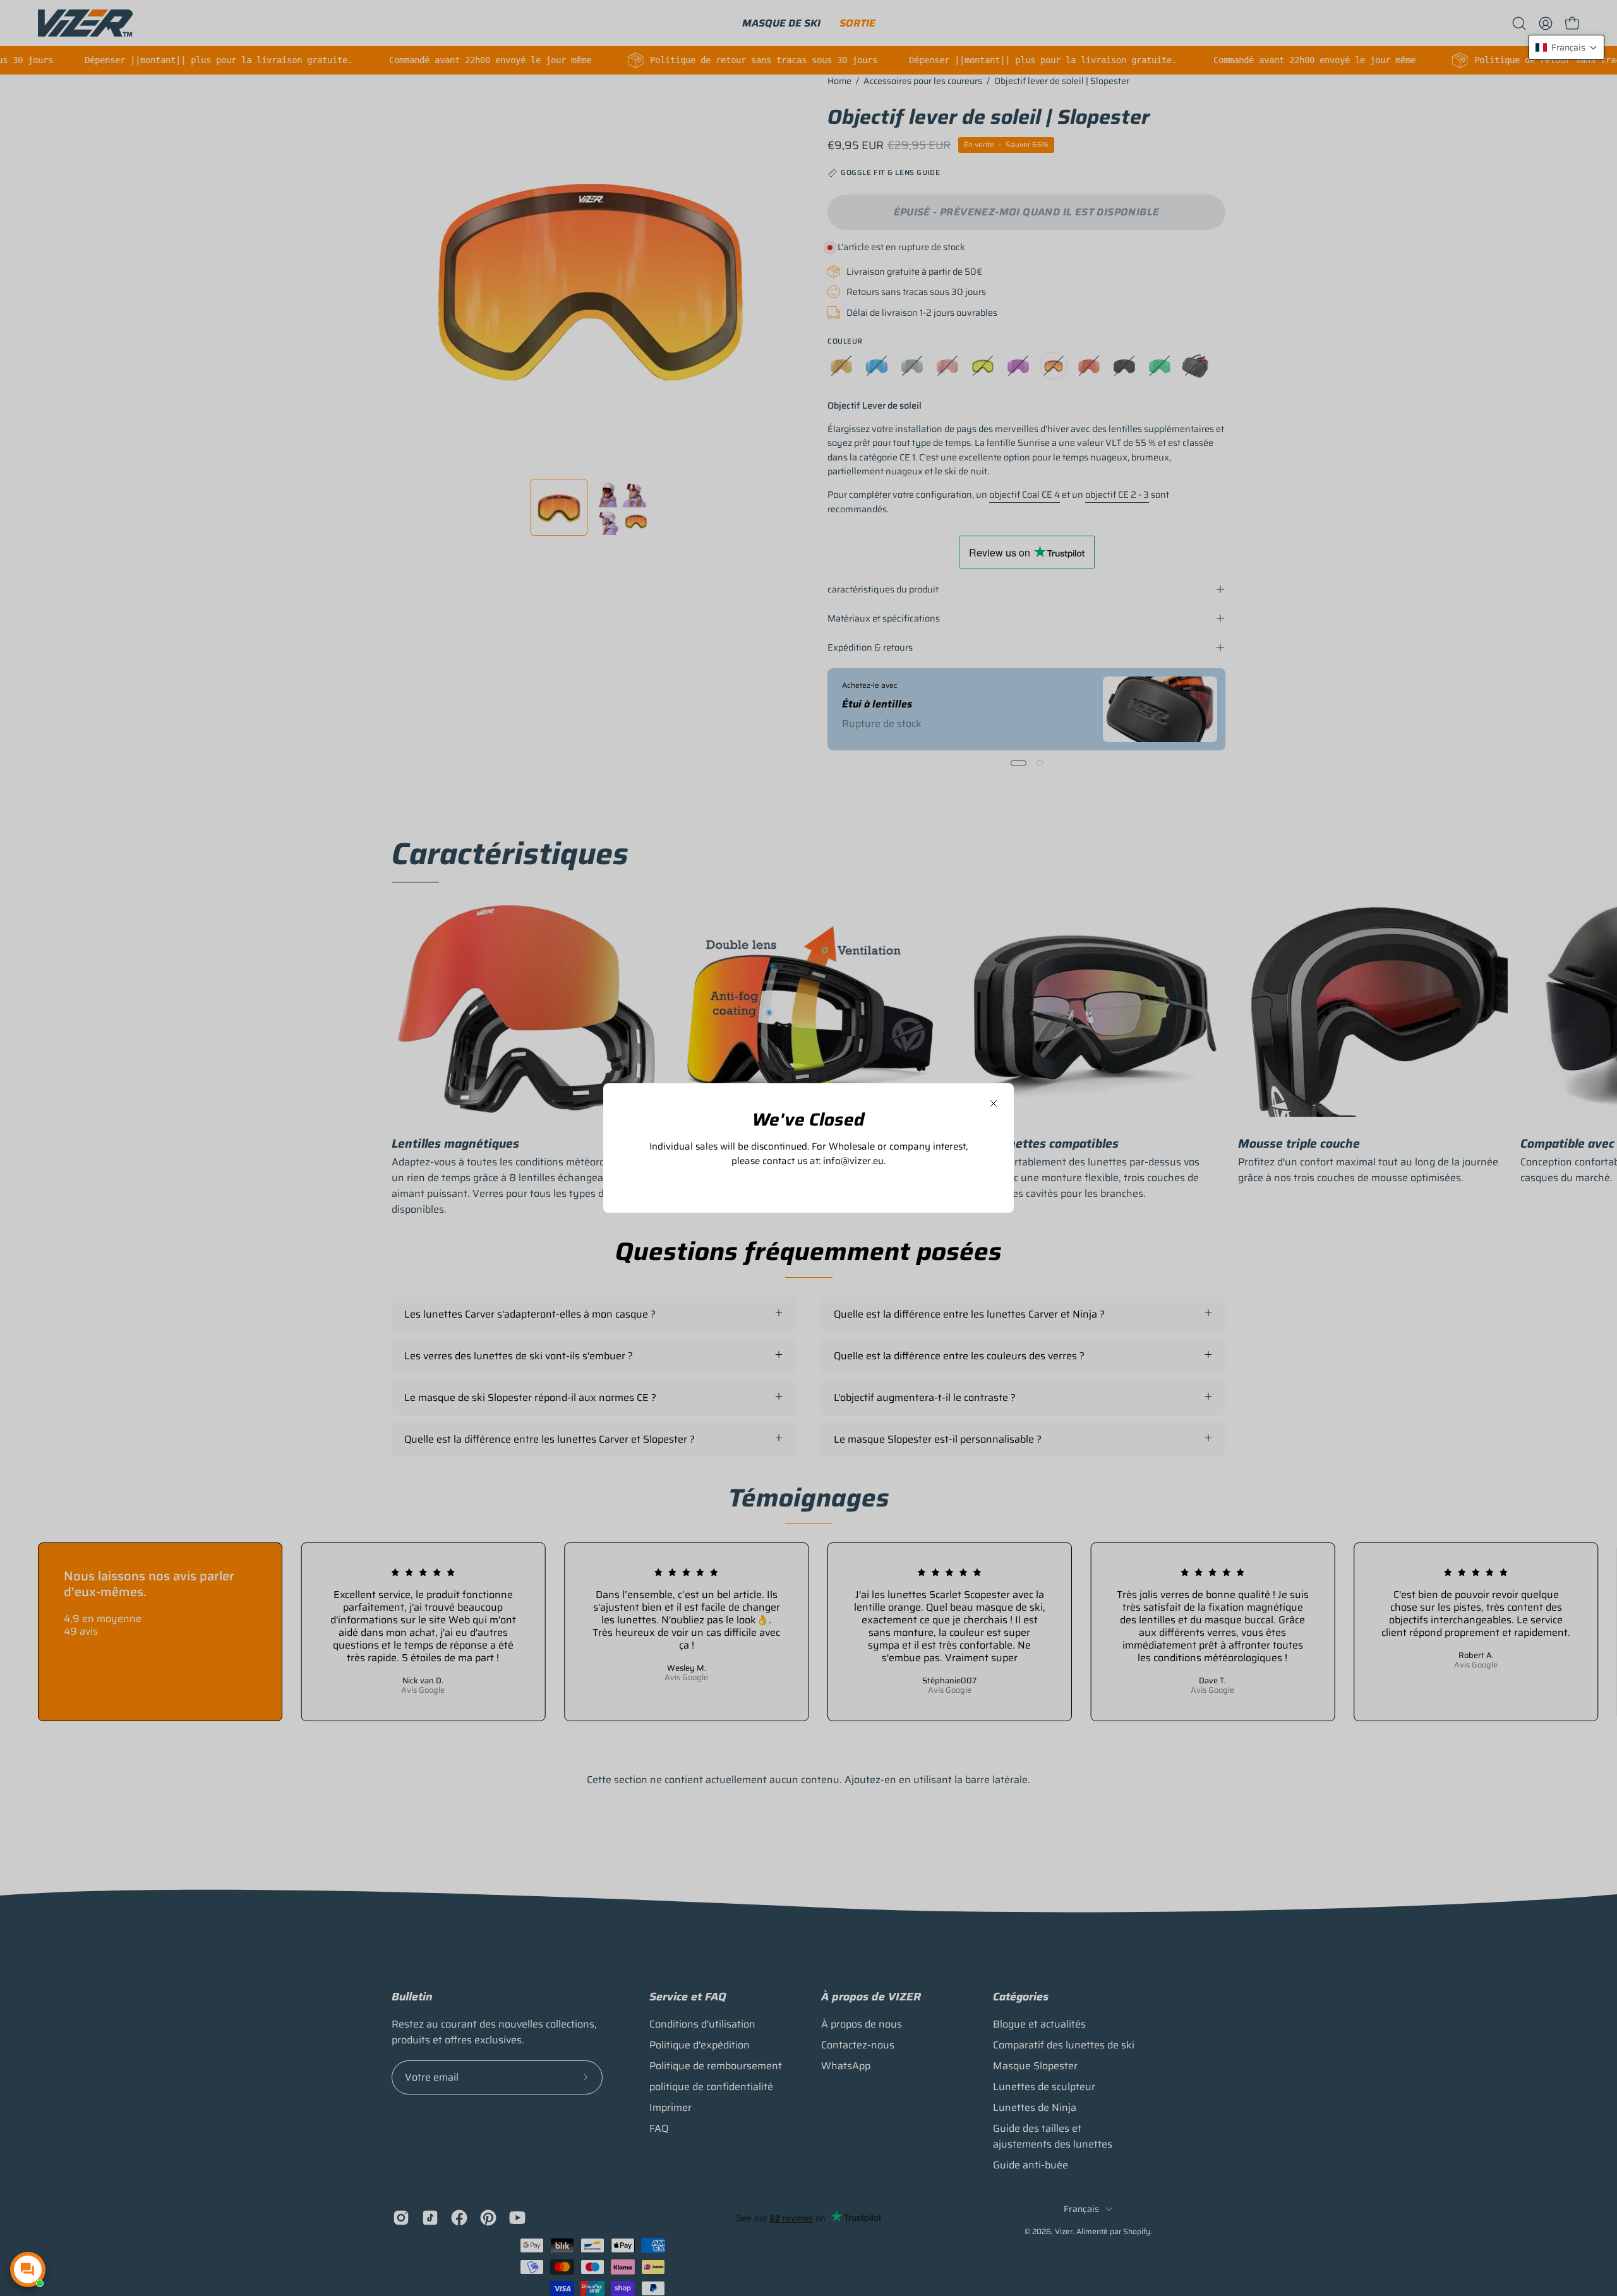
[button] (1566, 47)
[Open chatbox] (28, 2269)
